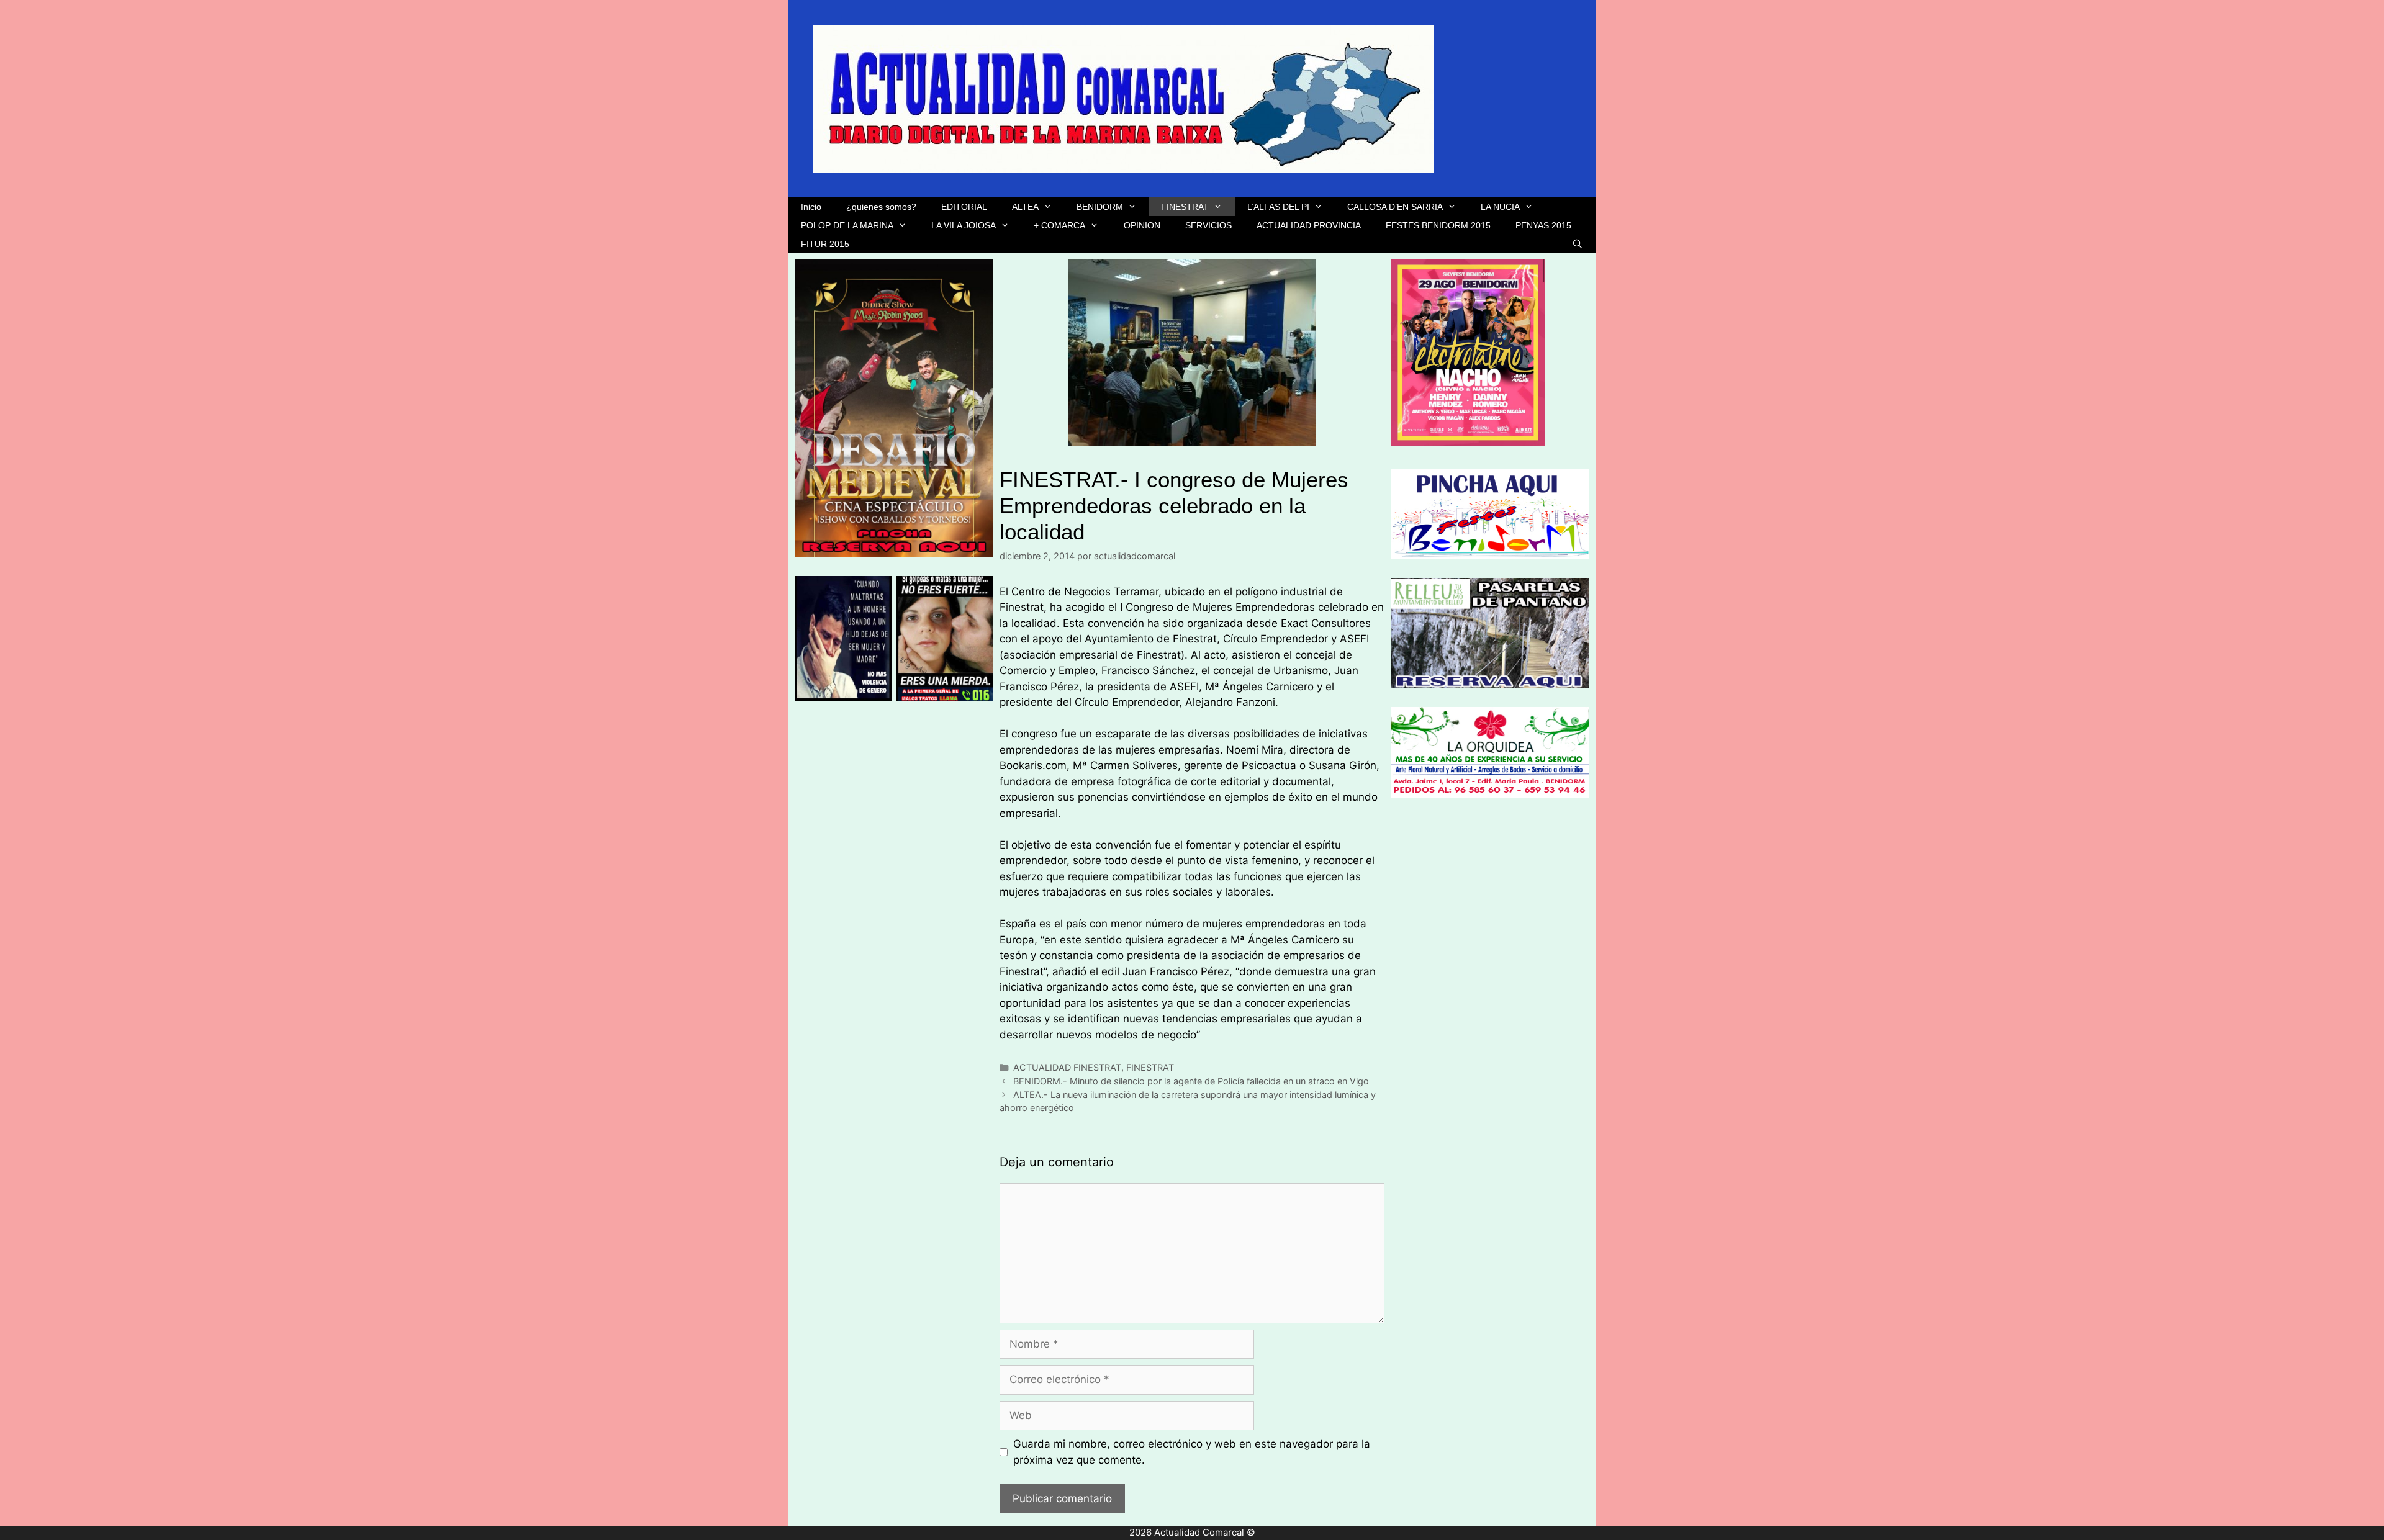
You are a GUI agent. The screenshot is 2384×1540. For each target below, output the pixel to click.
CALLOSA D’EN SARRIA (1395, 207)
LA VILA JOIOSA (964, 225)
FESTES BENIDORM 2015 (1438, 225)
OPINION (1142, 225)
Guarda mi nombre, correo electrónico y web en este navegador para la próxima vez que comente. (1192, 1452)
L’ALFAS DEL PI (1278, 207)
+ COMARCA (1059, 225)
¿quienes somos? (881, 207)
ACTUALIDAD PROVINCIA (1309, 225)
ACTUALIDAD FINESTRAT (1067, 1067)
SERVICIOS (1208, 225)
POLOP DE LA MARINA (847, 225)
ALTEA (1025, 207)
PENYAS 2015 (1543, 225)
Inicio (811, 207)
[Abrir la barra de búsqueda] (1578, 244)
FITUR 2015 (825, 244)
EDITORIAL (964, 207)
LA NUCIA (1500, 207)
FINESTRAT (1185, 207)
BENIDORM (1100, 207)
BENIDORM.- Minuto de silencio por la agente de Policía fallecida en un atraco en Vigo (1191, 1081)
